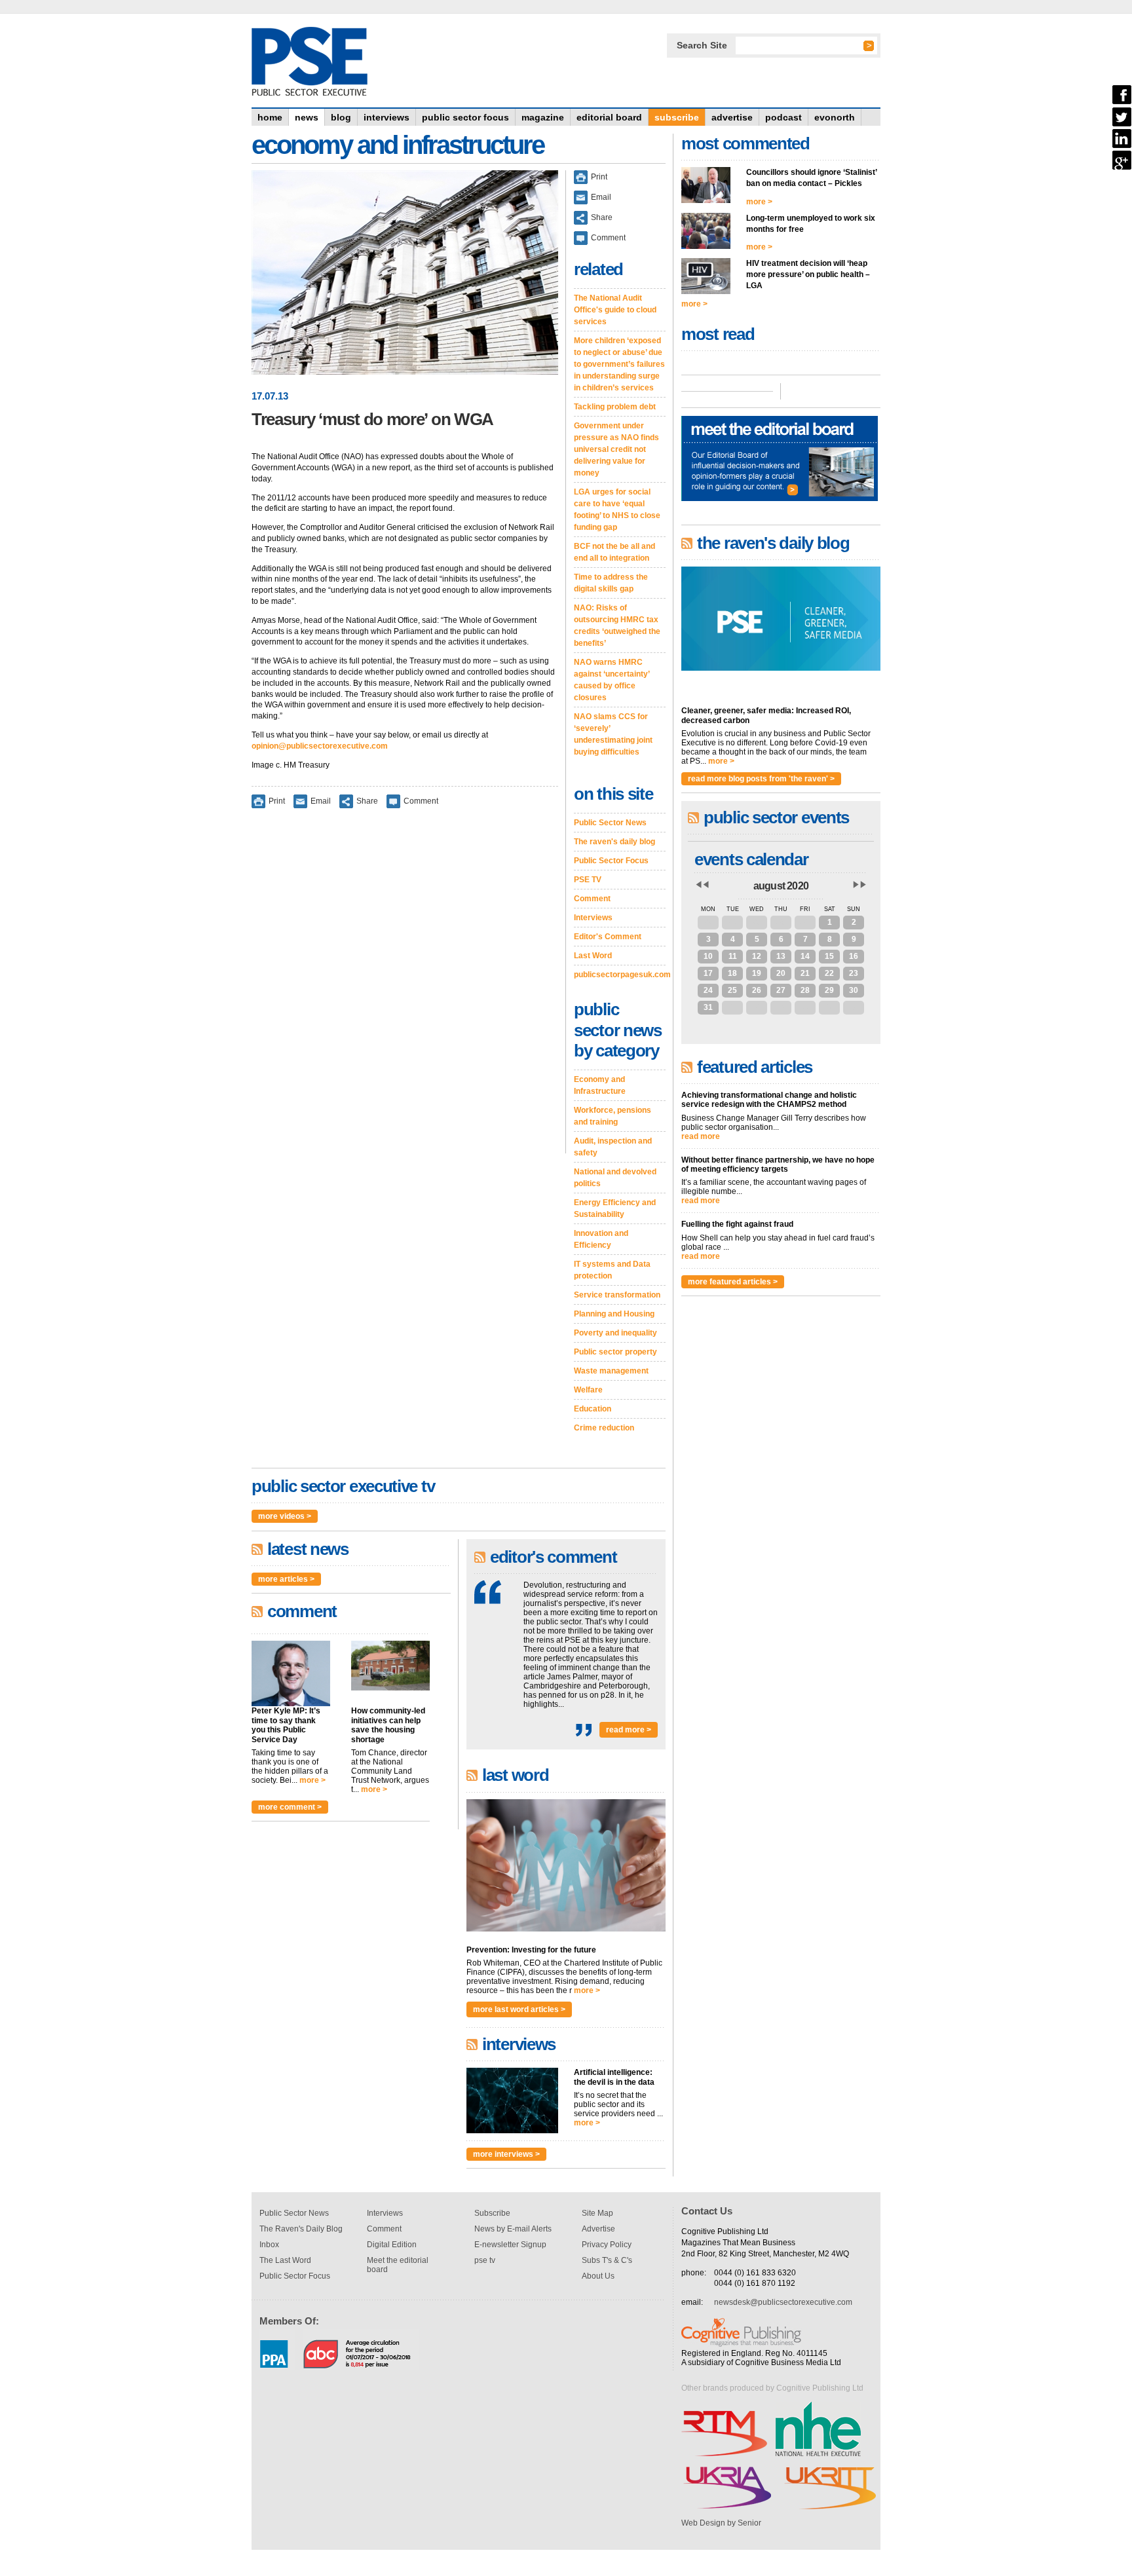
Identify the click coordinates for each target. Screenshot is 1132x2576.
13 (781, 956)
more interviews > (506, 2154)
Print (277, 801)
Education (593, 1409)
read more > (629, 1730)
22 (829, 973)
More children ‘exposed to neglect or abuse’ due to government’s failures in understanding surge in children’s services (619, 364)
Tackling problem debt (615, 407)
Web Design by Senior (721, 2523)
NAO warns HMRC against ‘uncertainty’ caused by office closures (612, 680)
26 (757, 990)
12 (757, 956)
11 (733, 956)
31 (805, 922)
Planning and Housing (614, 1314)
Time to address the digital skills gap (611, 583)
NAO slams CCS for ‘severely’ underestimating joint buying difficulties (613, 734)
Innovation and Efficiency (601, 1239)
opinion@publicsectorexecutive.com (320, 746)
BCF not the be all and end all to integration (614, 552)
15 (829, 956)
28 (732, 922)
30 (781, 922)
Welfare (588, 1390)
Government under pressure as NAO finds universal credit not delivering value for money (616, 449)
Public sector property (615, 1352)
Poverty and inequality (615, 1333)
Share (367, 801)
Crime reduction (604, 1428)
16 (854, 956)
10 (708, 956)
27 (708, 922)
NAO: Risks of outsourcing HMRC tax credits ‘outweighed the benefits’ (617, 625)
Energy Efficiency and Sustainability (615, 1208)
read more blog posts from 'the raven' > (761, 779)
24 (708, 990)
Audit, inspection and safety (613, 1147)
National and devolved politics (615, 1178)
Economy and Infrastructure (600, 1085)
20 (781, 973)
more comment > (290, 1807)
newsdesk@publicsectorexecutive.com (783, 2302)
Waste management (611, 1371)
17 (708, 973)
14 (805, 956)
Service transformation (617, 1295)
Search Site (702, 45)
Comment (421, 801)
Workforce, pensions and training (613, 1116)
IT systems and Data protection (612, 1270)
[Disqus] (405, 990)
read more (701, 1136)
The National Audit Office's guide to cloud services (615, 310)
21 (805, 973)
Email (321, 801)
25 (732, 990)
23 (854, 973)
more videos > (285, 1516)
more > (312, 1780)
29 (757, 922)
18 (732, 973)
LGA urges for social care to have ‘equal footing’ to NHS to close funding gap (617, 510)
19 (757, 973)
